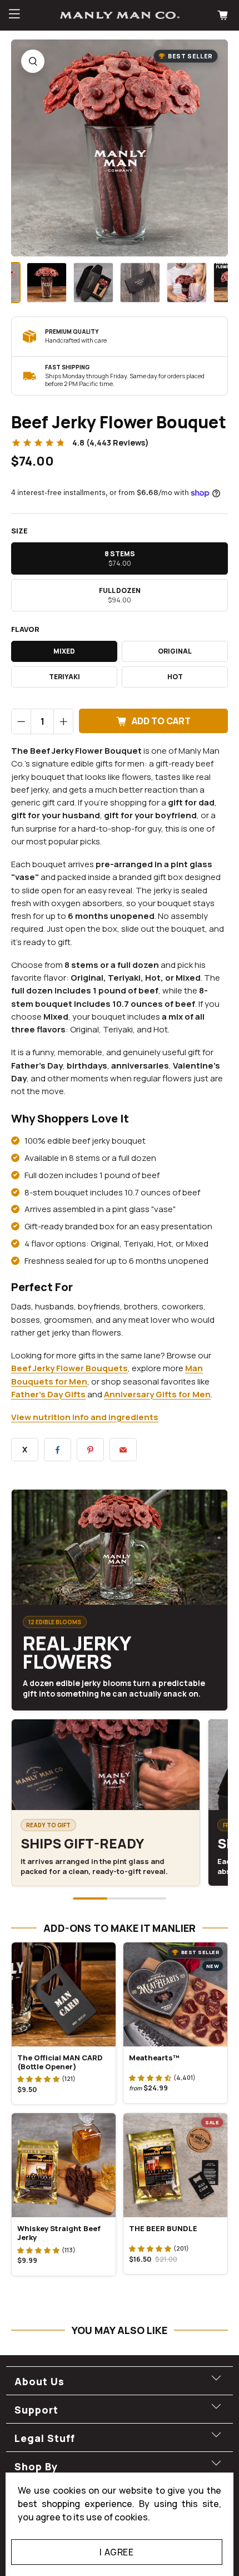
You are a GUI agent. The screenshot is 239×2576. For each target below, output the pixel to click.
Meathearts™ (154, 2058)
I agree (116, 2552)
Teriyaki (64, 677)
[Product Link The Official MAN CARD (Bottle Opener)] (64, 1994)
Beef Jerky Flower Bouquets (69, 1368)
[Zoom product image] (33, 61)
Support (36, 2410)
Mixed (64, 651)
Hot (175, 677)
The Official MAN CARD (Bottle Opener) (60, 2062)
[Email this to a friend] (123, 1450)
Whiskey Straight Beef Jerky (59, 2233)
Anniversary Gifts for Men (157, 1394)
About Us (39, 2381)
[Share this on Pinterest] (90, 1450)
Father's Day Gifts (48, 1394)
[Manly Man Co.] (120, 15)
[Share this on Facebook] (58, 1450)
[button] (38, 2079)
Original (175, 651)
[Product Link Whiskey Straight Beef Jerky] (64, 2165)
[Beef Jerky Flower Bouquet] (120, 148)
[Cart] (224, 15)
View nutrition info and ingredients (85, 1417)
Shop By (36, 2466)
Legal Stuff (45, 2438)
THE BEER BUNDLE (163, 2228)
